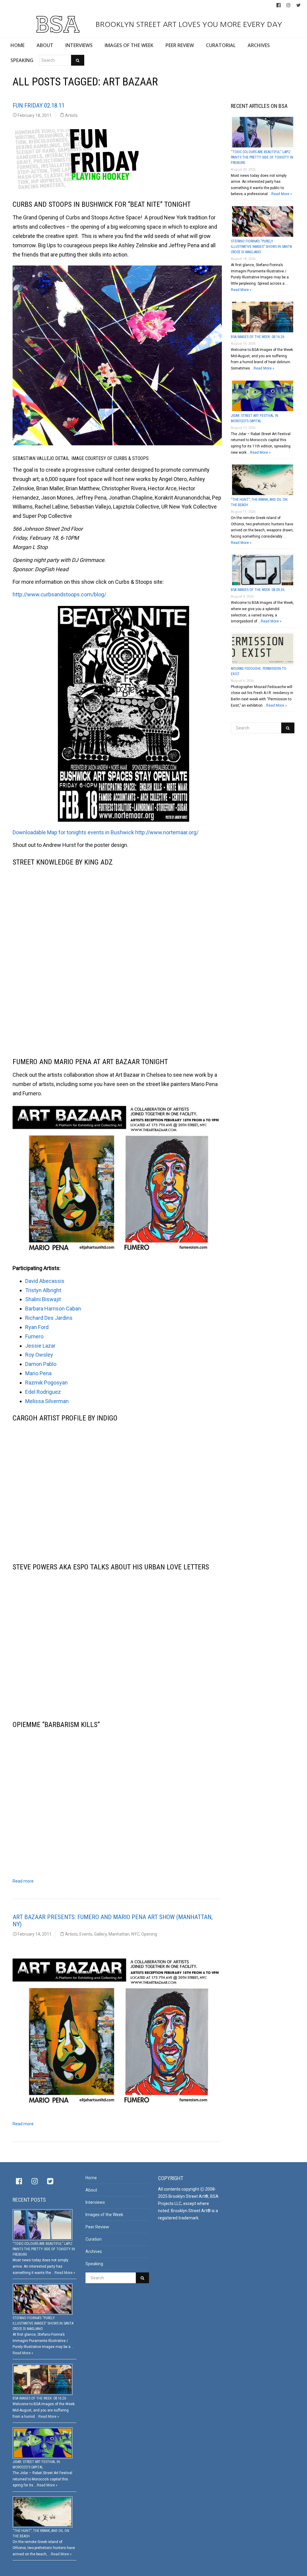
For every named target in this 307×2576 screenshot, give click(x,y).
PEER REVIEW (180, 45)
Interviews (95, 2202)
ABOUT (45, 45)
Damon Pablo (41, 1364)
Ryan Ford (37, 1327)
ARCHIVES (259, 45)
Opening (149, 1934)
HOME (18, 45)
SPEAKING (22, 60)
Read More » (282, 194)
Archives (94, 2251)
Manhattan (119, 1934)
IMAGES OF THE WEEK (129, 45)
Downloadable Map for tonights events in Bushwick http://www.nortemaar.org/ (106, 832)
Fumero (34, 1336)
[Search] (78, 60)
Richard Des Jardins (49, 1318)
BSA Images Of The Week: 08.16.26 (258, 337)
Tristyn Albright (43, 1290)
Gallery (100, 1934)
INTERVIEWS (79, 45)
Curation (94, 2239)
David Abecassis (45, 1281)
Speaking (94, 2264)
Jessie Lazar (40, 1346)
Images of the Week (104, 2215)
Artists (71, 115)
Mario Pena (38, 1373)
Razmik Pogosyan (46, 1383)
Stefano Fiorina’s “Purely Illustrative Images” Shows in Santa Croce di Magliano (261, 247)
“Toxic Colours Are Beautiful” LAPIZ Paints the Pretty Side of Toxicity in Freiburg (262, 157)
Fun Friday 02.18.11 (39, 105)
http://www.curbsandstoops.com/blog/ (59, 594)
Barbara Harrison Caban (53, 1309)
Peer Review (97, 2227)
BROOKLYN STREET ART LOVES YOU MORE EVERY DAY (188, 24)
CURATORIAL (221, 45)
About (91, 2190)
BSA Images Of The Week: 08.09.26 (258, 590)
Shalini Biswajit (43, 1299)
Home (91, 2178)
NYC (135, 1934)
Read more (23, 1881)
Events (86, 1934)
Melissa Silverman (47, 1401)
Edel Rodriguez (43, 1392)
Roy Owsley (39, 1355)
